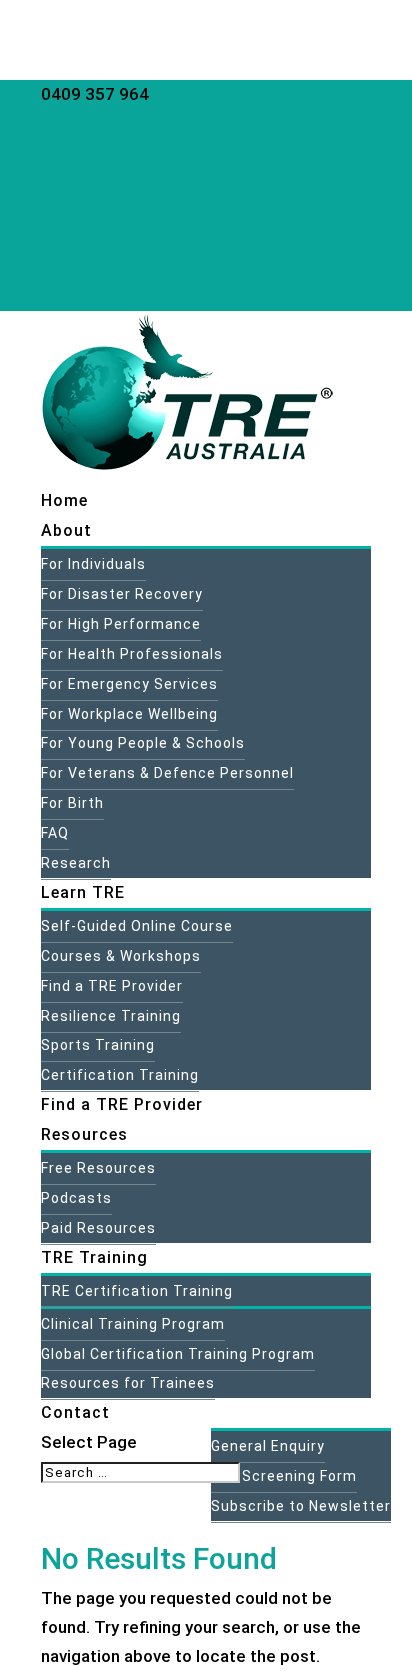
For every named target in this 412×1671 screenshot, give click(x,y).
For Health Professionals (132, 654)
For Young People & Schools (143, 743)
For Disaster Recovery (122, 594)
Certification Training (120, 1075)
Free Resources (98, 1168)
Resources (84, 1134)
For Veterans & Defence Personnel (167, 773)
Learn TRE (83, 892)
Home (64, 500)
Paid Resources (98, 1228)
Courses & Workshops (121, 956)
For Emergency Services (129, 684)
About (66, 530)
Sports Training (98, 1045)
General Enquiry (268, 1446)
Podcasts (76, 1198)
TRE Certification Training (137, 1291)
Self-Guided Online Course (137, 926)
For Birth (72, 803)
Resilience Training (111, 1016)
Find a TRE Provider (112, 986)
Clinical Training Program (133, 1324)
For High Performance (121, 624)
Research (76, 863)
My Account (87, 239)
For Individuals (93, 564)
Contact (75, 1412)
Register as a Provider (126, 267)
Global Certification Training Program (178, 1354)
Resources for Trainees (128, 1383)
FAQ (55, 833)
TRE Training (94, 1257)
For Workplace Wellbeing (129, 714)
